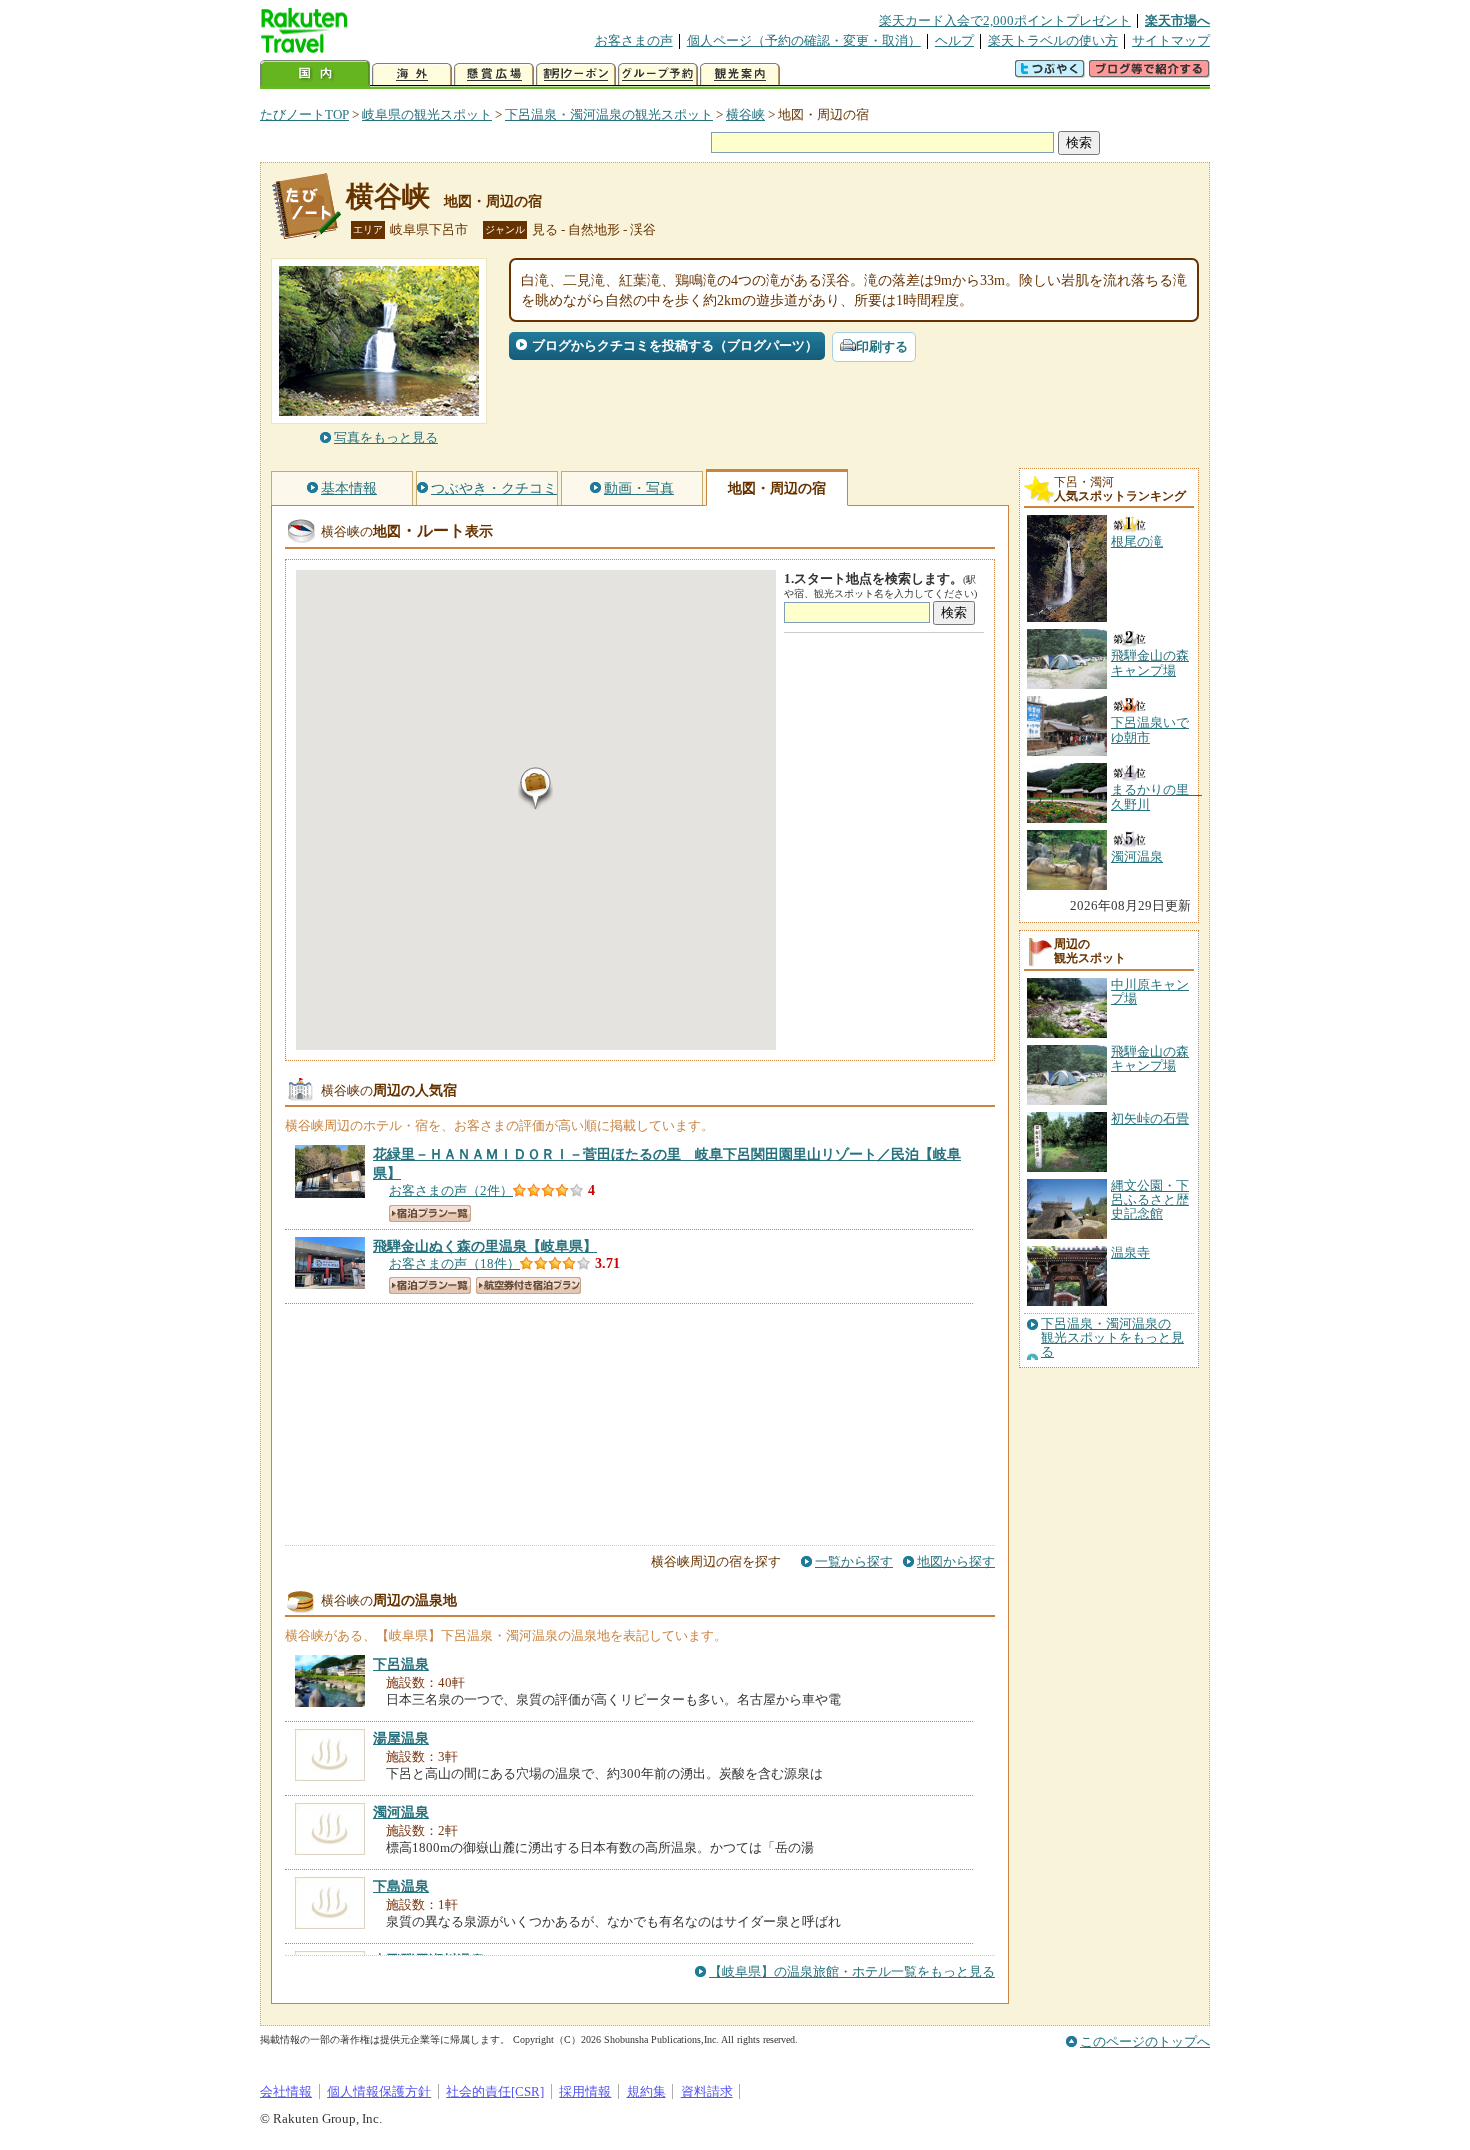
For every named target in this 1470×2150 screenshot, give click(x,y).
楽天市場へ (1177, 20)
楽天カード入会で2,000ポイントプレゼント (1005, 20)
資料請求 (707, 2091)
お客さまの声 (634, 40)
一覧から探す (854, 1561)
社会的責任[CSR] (495, 2091)
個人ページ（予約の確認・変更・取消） (804, 40)
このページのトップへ (1145, 2041)
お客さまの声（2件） (451, 1190)
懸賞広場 (494, 74)
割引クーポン (576, 74)
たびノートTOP (304, 114)
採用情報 (585, 2091)
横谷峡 (745, 114)
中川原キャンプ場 (1150, 991)
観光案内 (740, 74)
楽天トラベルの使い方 (1053, 40)
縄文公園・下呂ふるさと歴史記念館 (1150, 1200)
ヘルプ (954, 40)
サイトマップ (1171, 40)
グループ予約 (658, 74)
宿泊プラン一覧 (430, 1213)
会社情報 (286, 2091)
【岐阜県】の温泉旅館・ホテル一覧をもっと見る (852, 1971)
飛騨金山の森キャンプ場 (1150, 1058)
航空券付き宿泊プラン (528, 1285)
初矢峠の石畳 (1150, 1118)
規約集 (646, 2091)
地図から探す (956, 1561)
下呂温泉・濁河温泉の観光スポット (609, 114)
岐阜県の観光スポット (427, 114)
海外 (412, 74)
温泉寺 (1130, 1252)
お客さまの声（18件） (454, 1263)
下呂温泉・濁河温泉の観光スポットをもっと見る (1112, 1338)
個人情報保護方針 (379, 2091)
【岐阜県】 (485, 1246)
